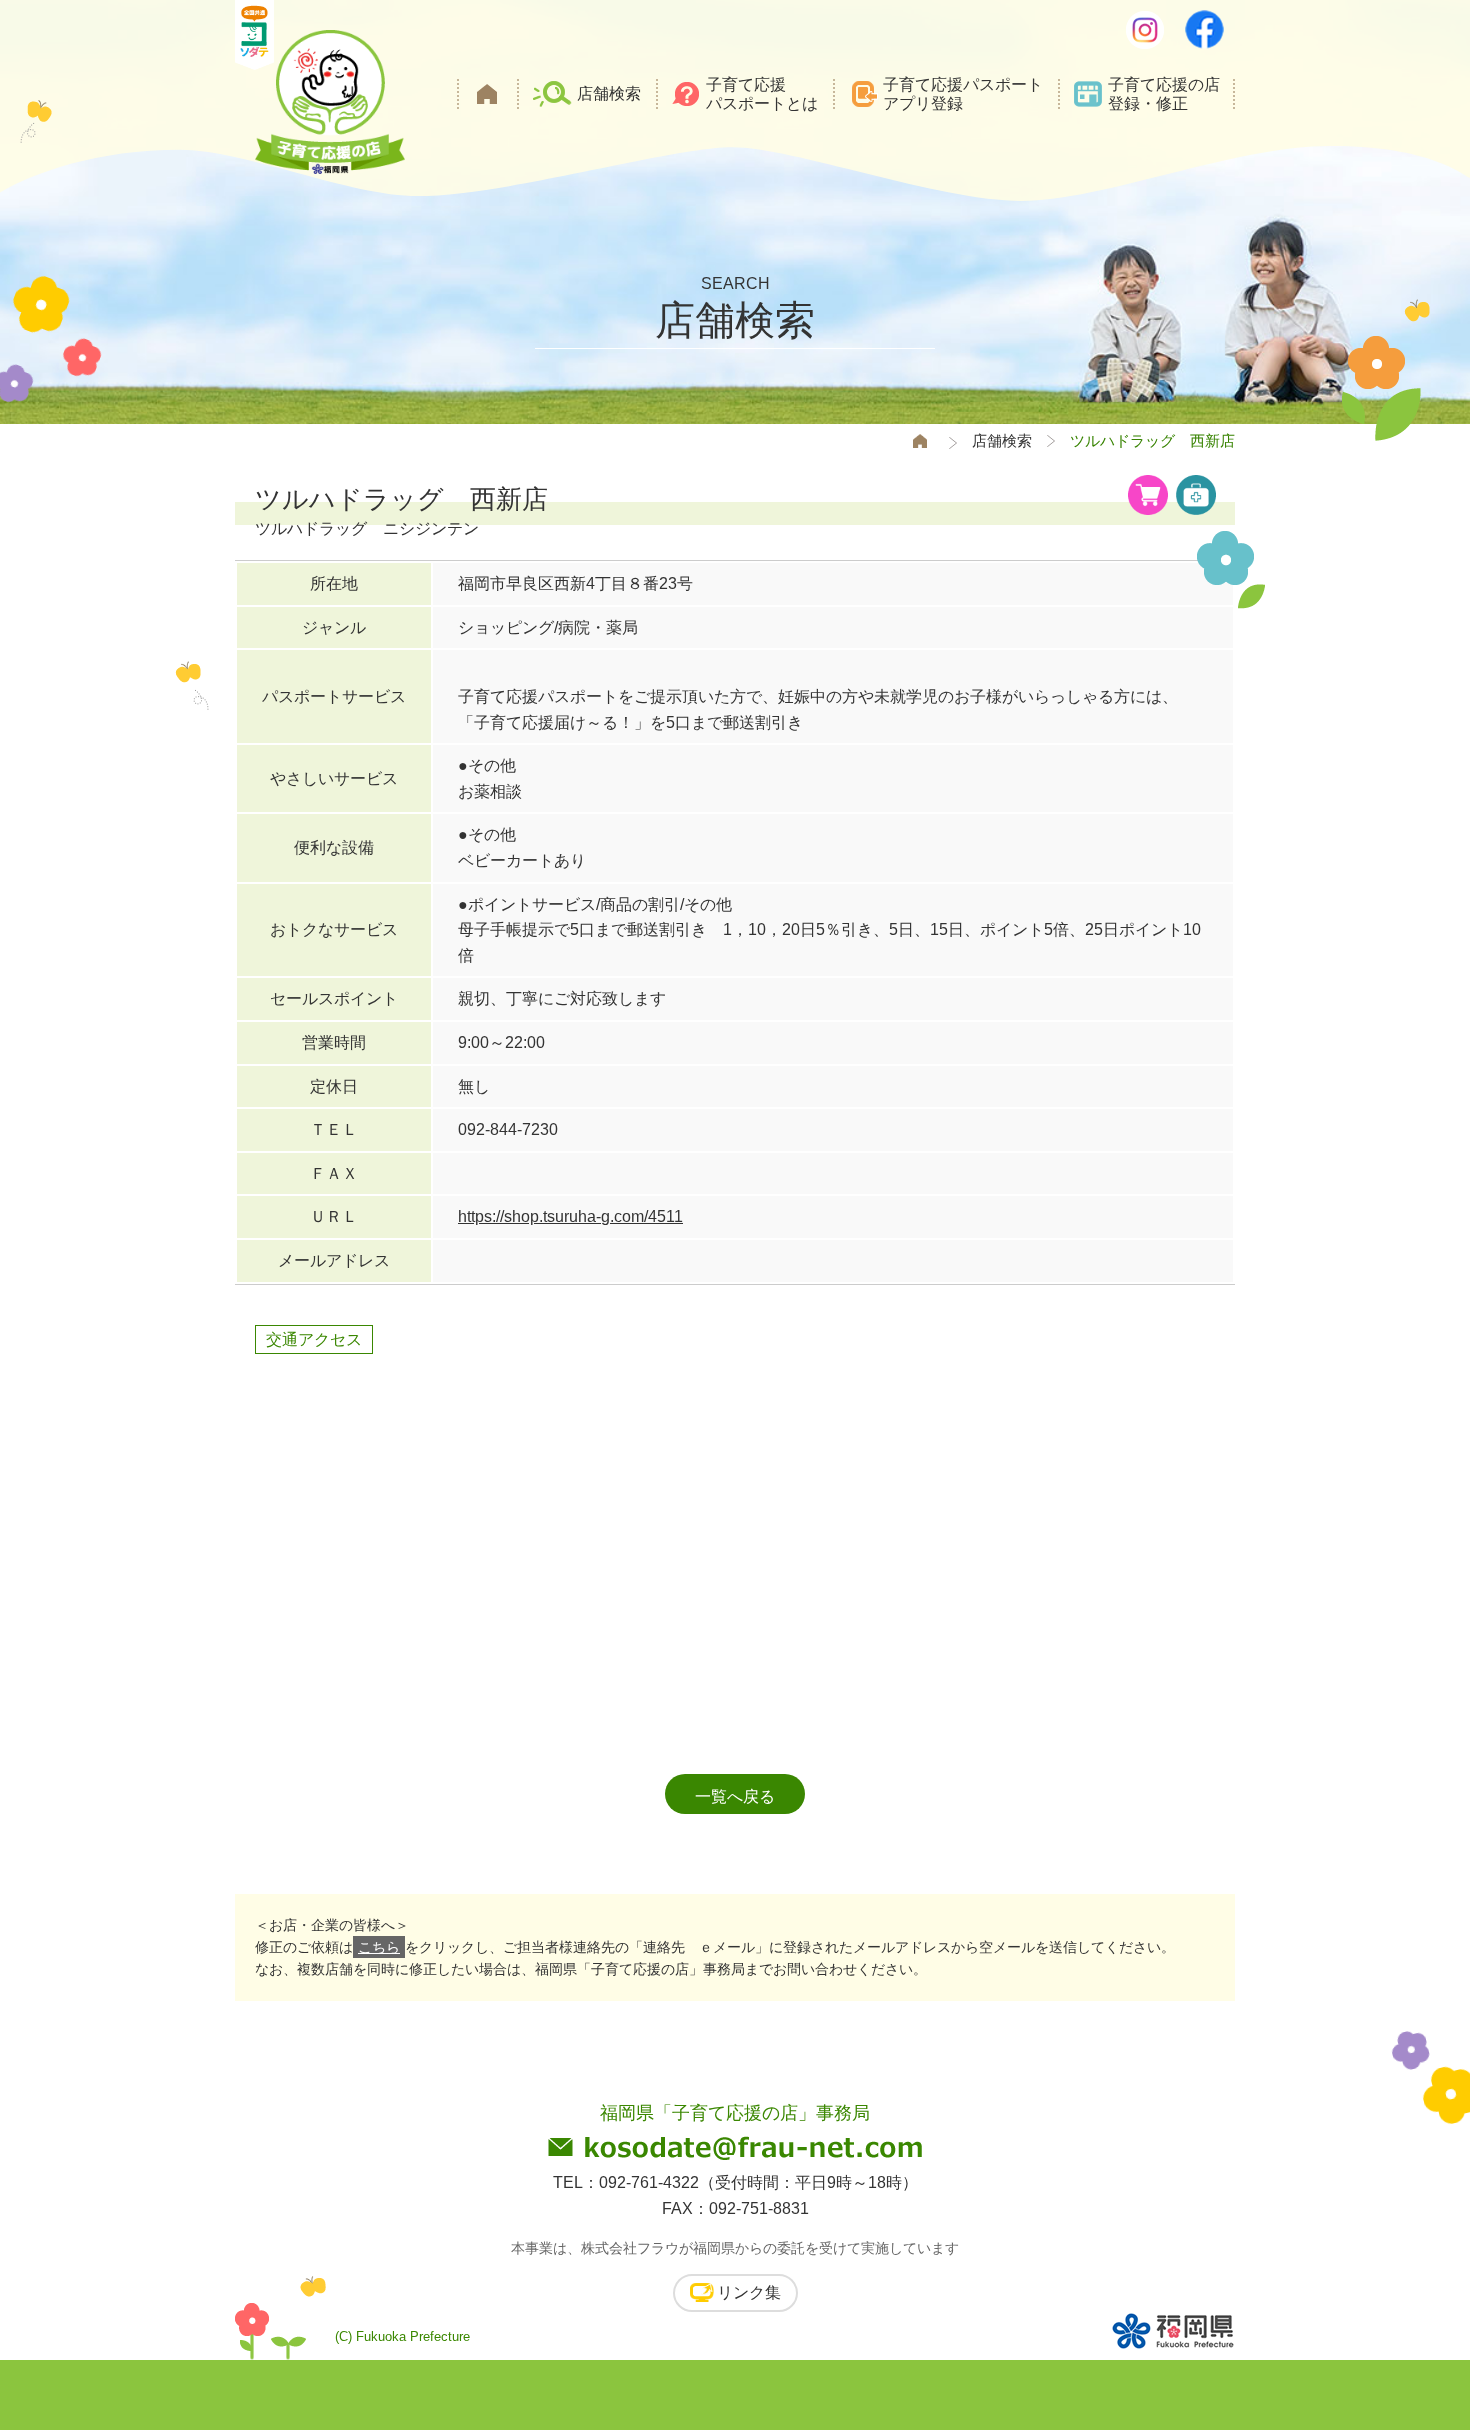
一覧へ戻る (735, 1796)
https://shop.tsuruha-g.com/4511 (570, 1216)
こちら (379, 1947)
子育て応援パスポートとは (762, 94)
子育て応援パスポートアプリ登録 (963, 94)
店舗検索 (609, 93)
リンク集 (749, 2292)
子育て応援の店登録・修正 (1164, 94)
